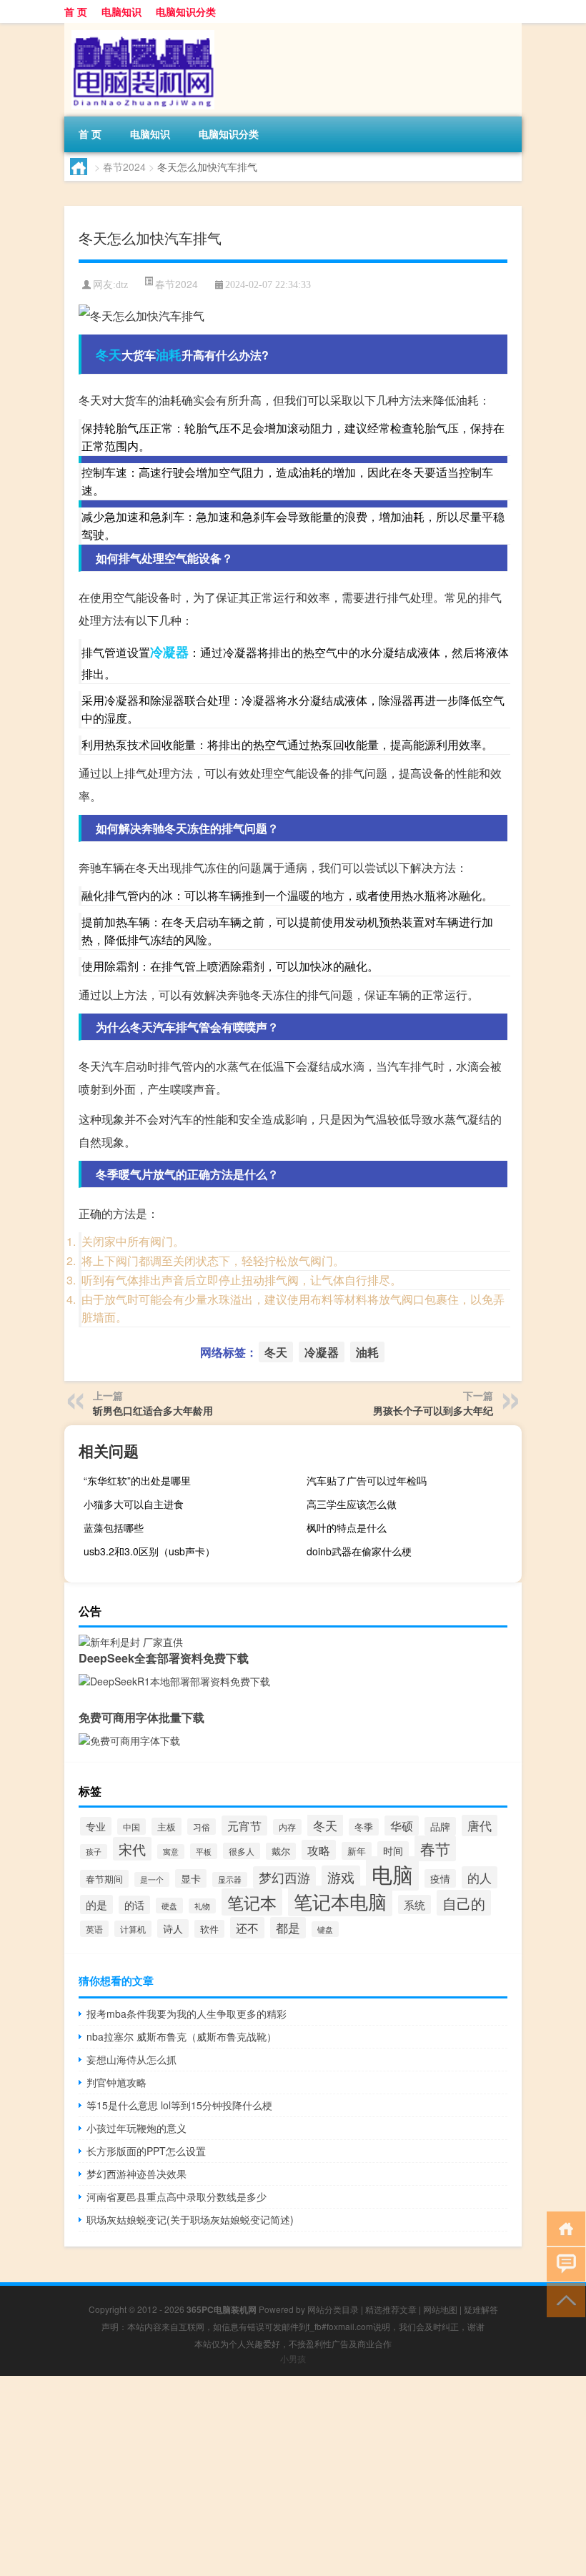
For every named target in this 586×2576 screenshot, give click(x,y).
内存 (287, 1827)
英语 (94, 1929)
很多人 (242, 1851)
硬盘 (169, 1906)
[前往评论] (563, 2263)
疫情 (440, 1878)
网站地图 (440, 2309)
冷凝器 (169, 652)
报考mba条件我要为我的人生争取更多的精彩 (187, 2013)
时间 (393, 1851)
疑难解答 (481, 2309)
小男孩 (293, 2358)
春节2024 (124, 167)
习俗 (202, 1827)
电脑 (392, 1873)
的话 (134, 1905)
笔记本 (252, 1902)
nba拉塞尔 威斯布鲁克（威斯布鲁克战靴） (182, 2036)
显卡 (191, 1878)
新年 (357, 1851)
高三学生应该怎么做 (352, 1504)
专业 (96, 1826)
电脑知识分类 (186, 11)
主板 (167, 1827)
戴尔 (281, 1851)
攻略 (319, 1850)
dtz (122, 285)
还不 (247, 1928)
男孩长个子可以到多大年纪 (433, 1410)
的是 (96, 1904)
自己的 (464, 1903)
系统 (414, 1904)
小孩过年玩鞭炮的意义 (136, 2128)
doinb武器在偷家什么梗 (359, 1551)
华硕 (402, 1826)
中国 (131, 1827)
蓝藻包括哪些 (114, 1527)
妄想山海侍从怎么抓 (131, 2059)
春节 (435, 1848)
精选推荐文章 (391, 2309)
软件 (209, 1929)
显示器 (230, 1879)
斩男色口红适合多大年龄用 (153, 1410)
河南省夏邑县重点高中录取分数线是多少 (177, 2196)
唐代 (480, 1826)
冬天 (109, 355)
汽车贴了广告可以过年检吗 (367, 1480)
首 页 (76, 11)
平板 (204, 1851)
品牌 (440, 1826)
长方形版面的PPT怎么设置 (146, 2151)
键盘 (325, 1929)
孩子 (94, 1852)
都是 (288, 1928)
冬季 (364, 1827)
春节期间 (104, 1879)
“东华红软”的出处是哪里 (137, 1480)
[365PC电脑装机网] (139, 28)
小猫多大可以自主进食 (134, 1504)
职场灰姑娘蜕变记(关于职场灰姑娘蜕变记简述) (190, 2219)
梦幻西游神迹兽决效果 (136, 2174)
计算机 (133, 1929)
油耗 (169, 355)
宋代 (132, 1849)
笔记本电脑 (340, 1901)
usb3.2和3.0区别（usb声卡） (149, 1551)
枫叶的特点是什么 (347, 1527)
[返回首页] (563, 2228)
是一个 (152, 1879)
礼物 (202, 1906)
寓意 (171, 1852)
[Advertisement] (293, 2476)
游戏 (341, 1877)
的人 (480, 1877)
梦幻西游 (284, 1877)
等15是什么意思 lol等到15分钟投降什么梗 (179, 2105)
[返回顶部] (563, 2299)
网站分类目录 (333, 2309)
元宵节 (244, 1826)
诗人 (173, 1928)
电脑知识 (121, 11)
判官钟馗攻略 (116, 2082)
